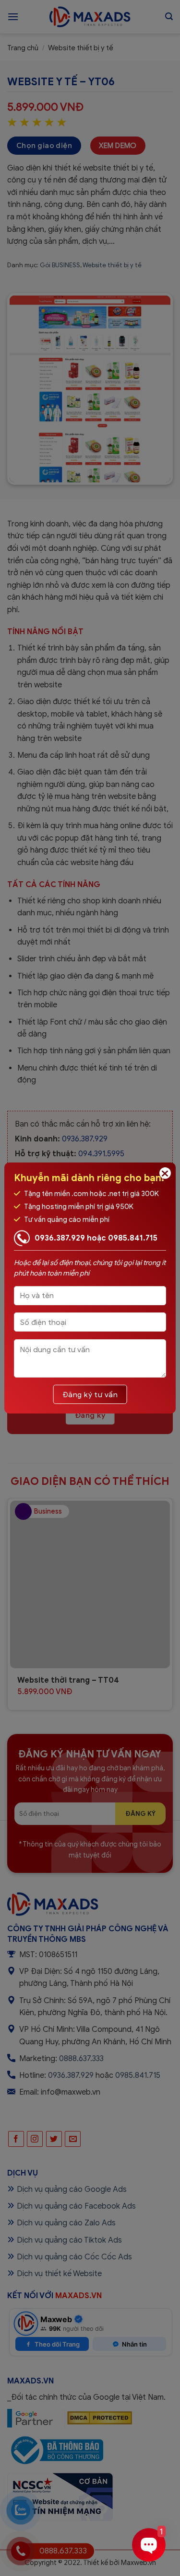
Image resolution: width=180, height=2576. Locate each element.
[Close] (165, 1173)
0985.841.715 (133, 1238)
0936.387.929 (60, 1238)
